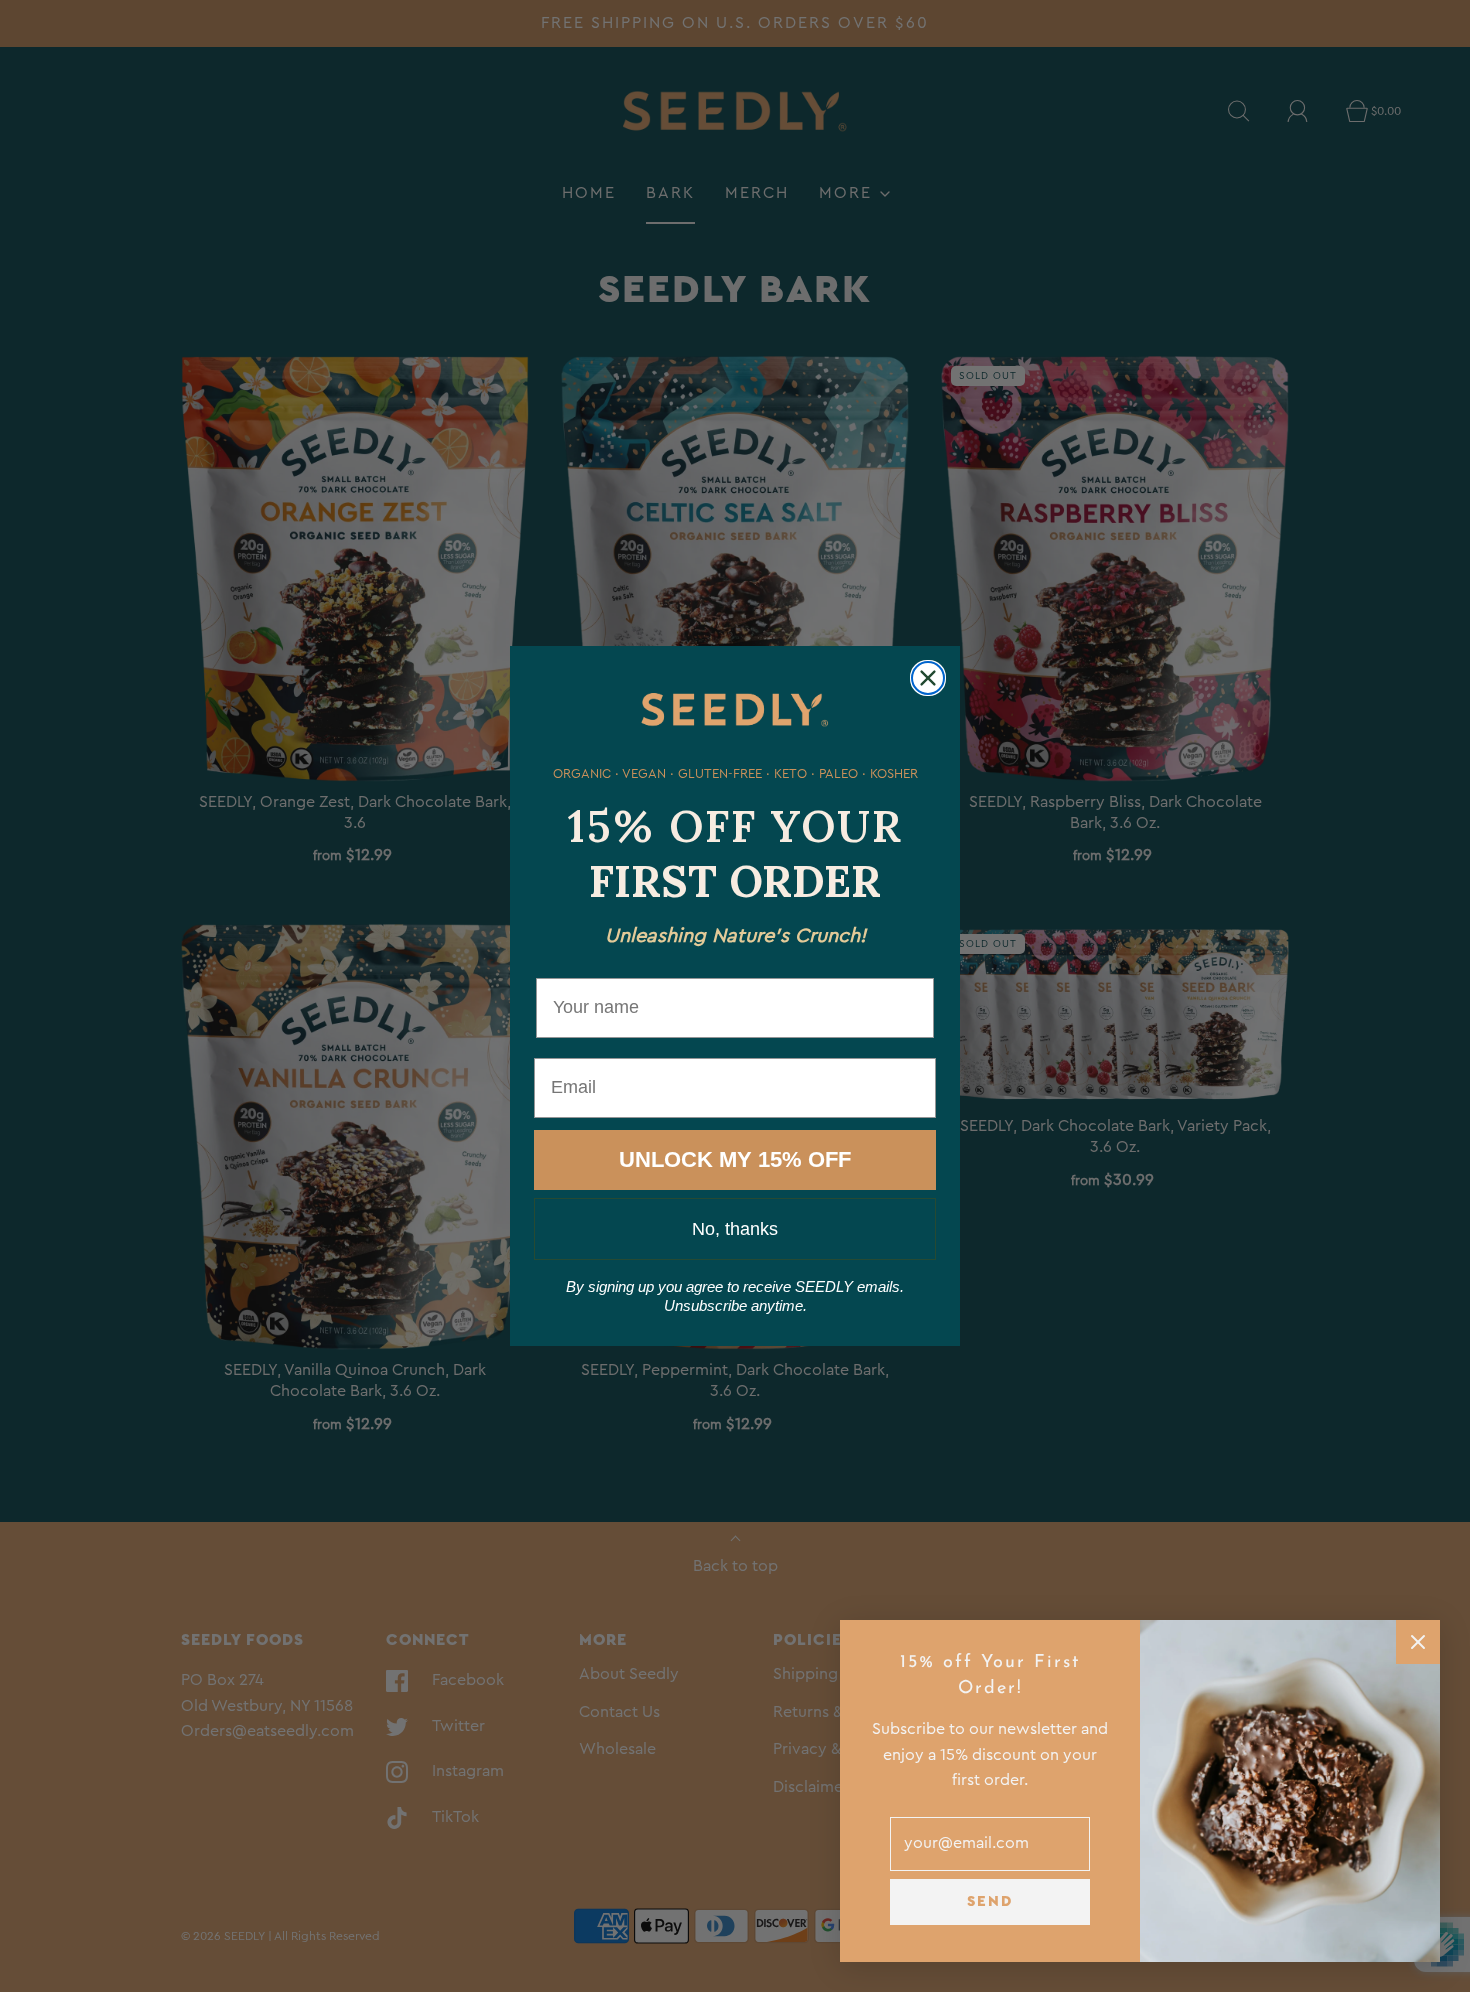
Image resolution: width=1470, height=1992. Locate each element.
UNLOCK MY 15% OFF (735, 1159)
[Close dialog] (928, 678)
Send (990, 1901)
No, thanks (735, 1229)
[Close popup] (1418, 1642)
